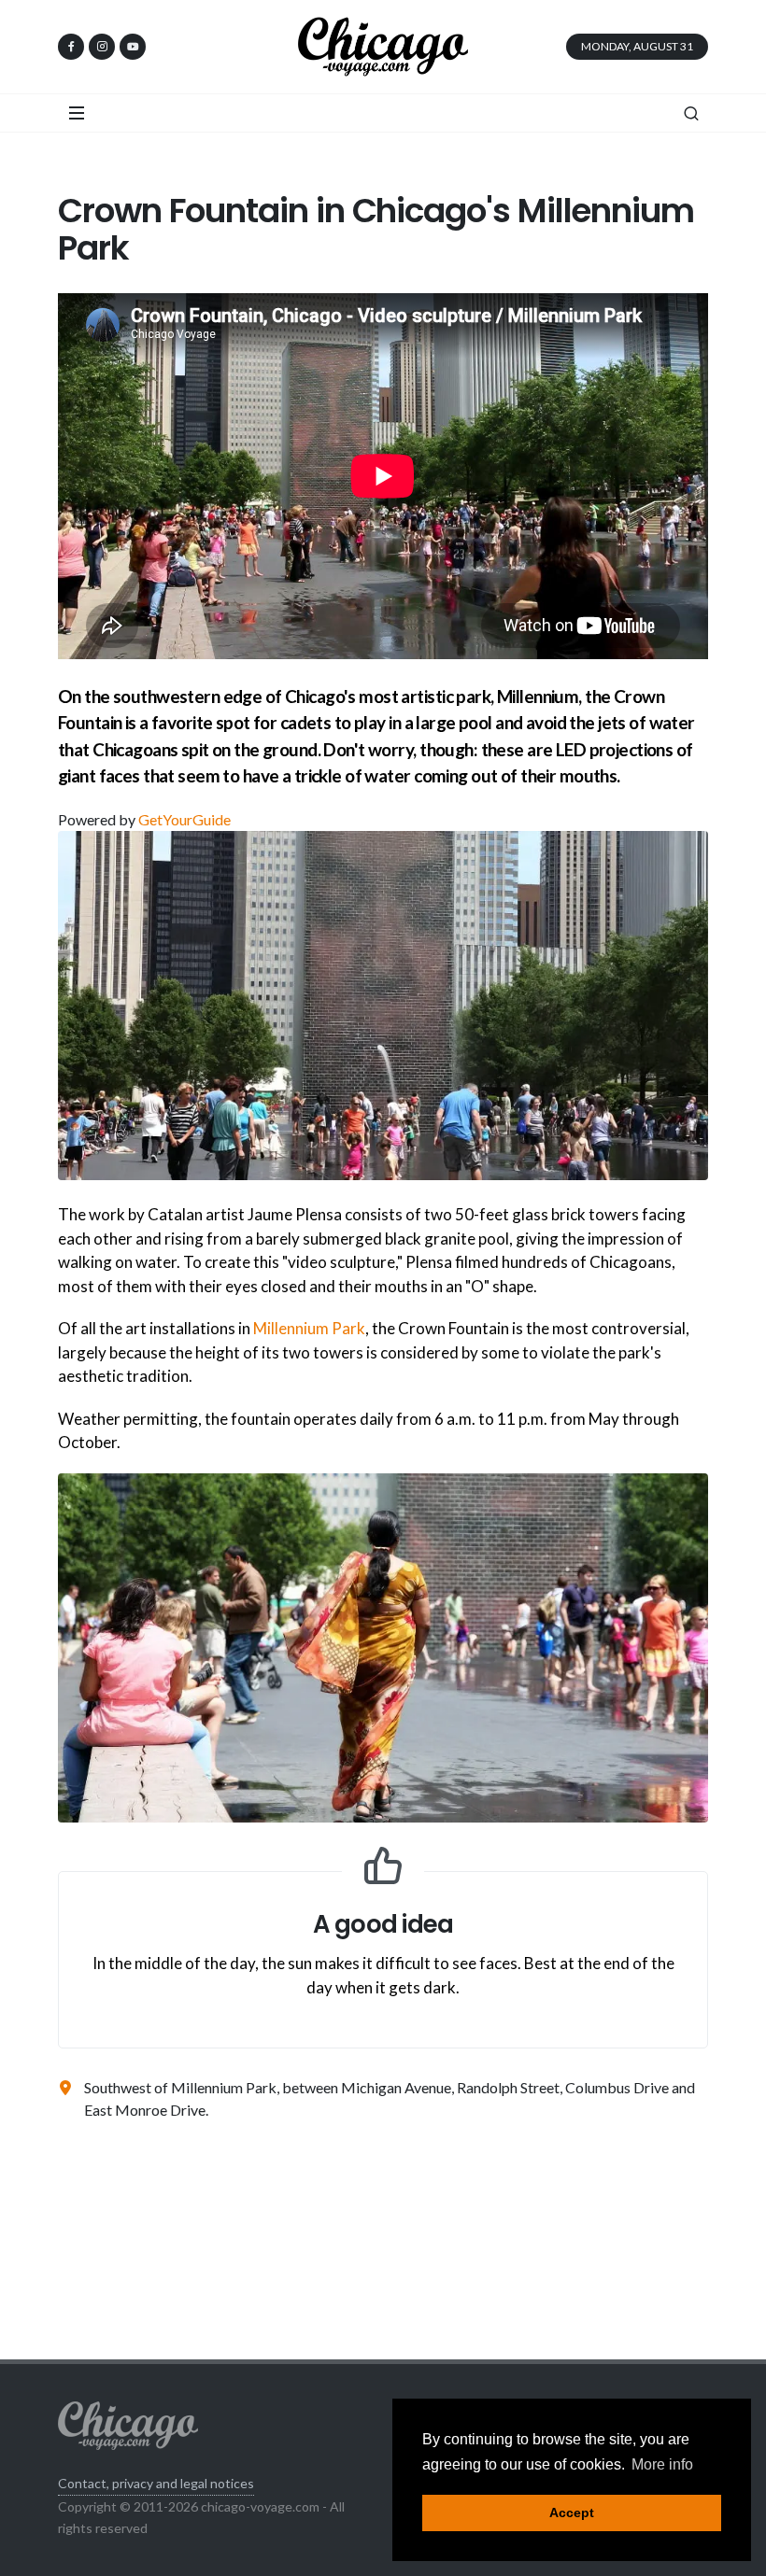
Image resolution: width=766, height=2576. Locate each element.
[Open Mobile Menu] (77, 113)
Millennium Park (309, 1328)
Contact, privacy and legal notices (156, 2483)
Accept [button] (572, 2513)
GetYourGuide (184, 819)
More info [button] (662, 2464)
